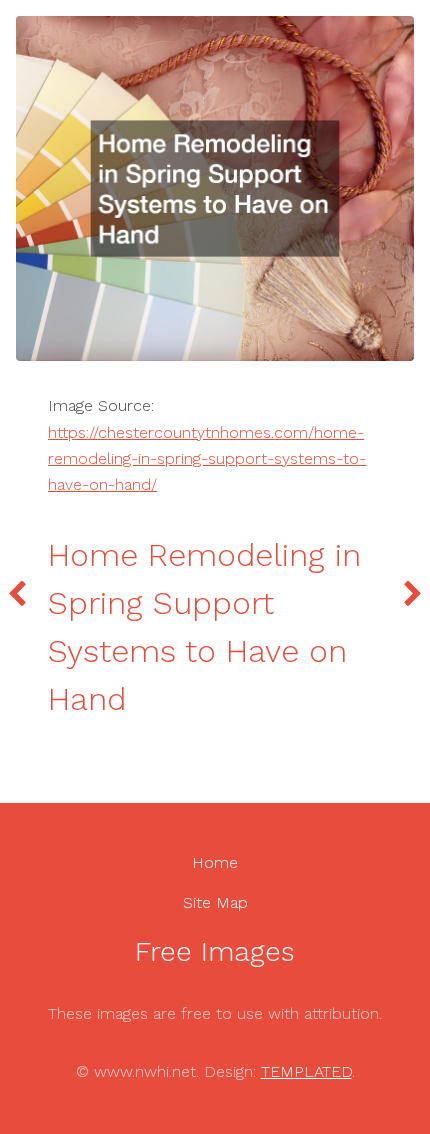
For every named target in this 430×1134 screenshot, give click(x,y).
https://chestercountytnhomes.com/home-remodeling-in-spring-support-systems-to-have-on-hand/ (207, 459)
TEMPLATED (306, 1071)
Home (215, 862)
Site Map (215, 902)
